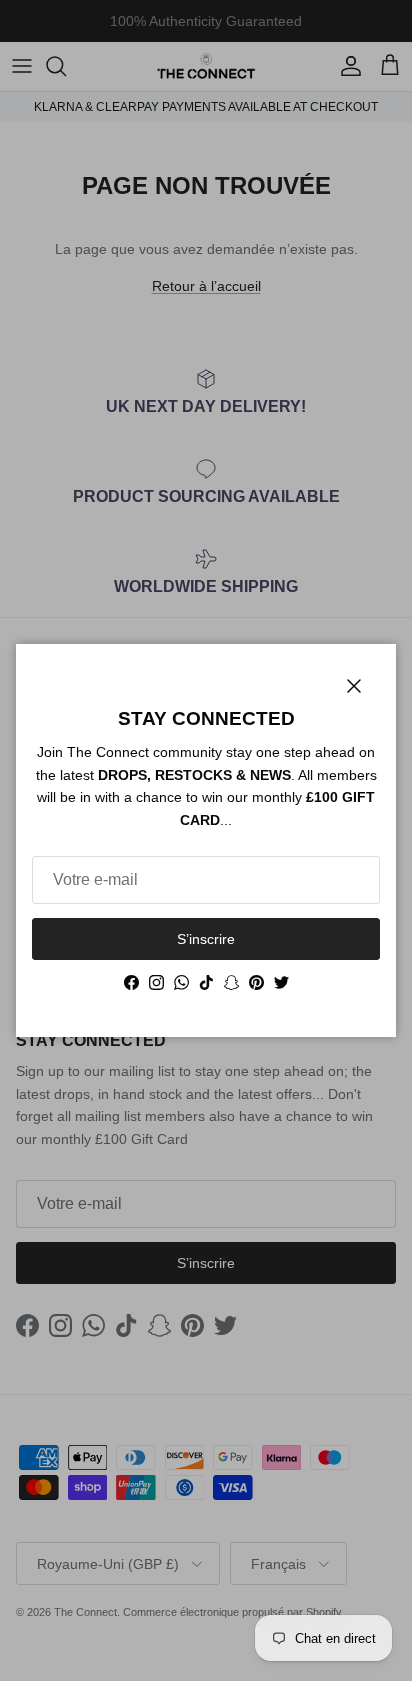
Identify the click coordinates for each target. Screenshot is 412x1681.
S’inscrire (206, 939)
